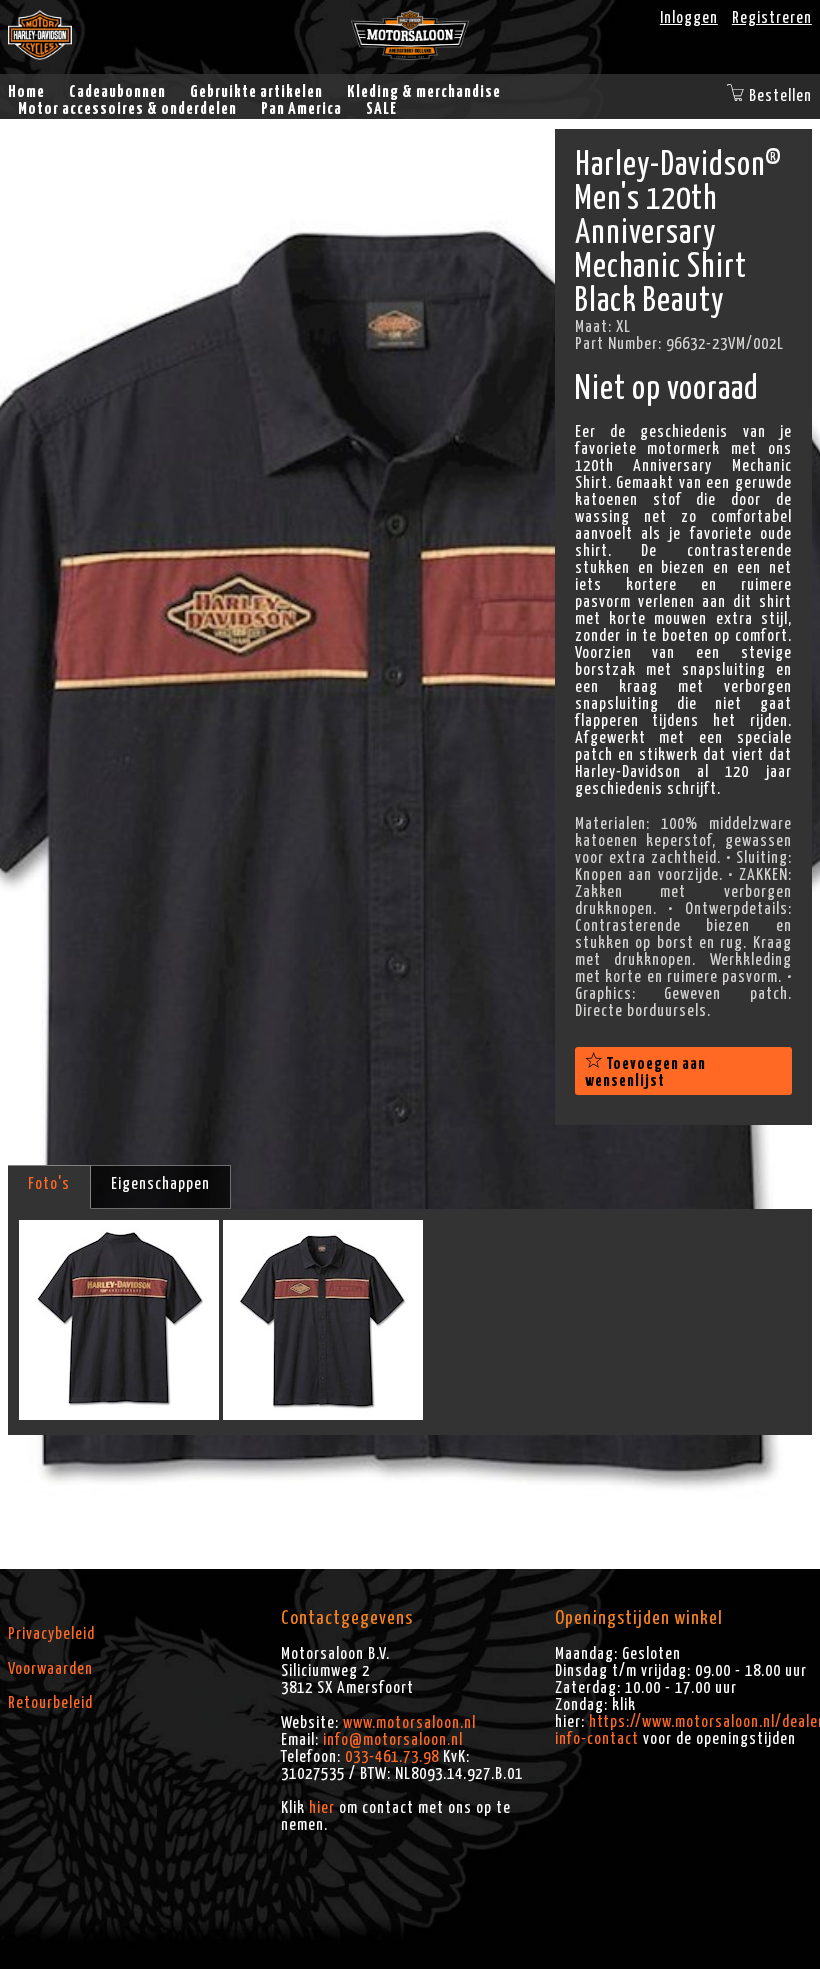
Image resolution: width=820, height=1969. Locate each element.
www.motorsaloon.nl (409, 1723)
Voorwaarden (50, 1669)
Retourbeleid (50, 1703)
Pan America (301, 109)
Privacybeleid (51, 1634)
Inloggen (689, 18)
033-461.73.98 (392, 1757)
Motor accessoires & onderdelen (127, 109)
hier (322, 1808)
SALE (381, 109)
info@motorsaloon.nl (393, 1740)
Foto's (49, 1184)
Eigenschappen (160, 1184)
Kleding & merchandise (424, 92)
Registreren (772, 18)
